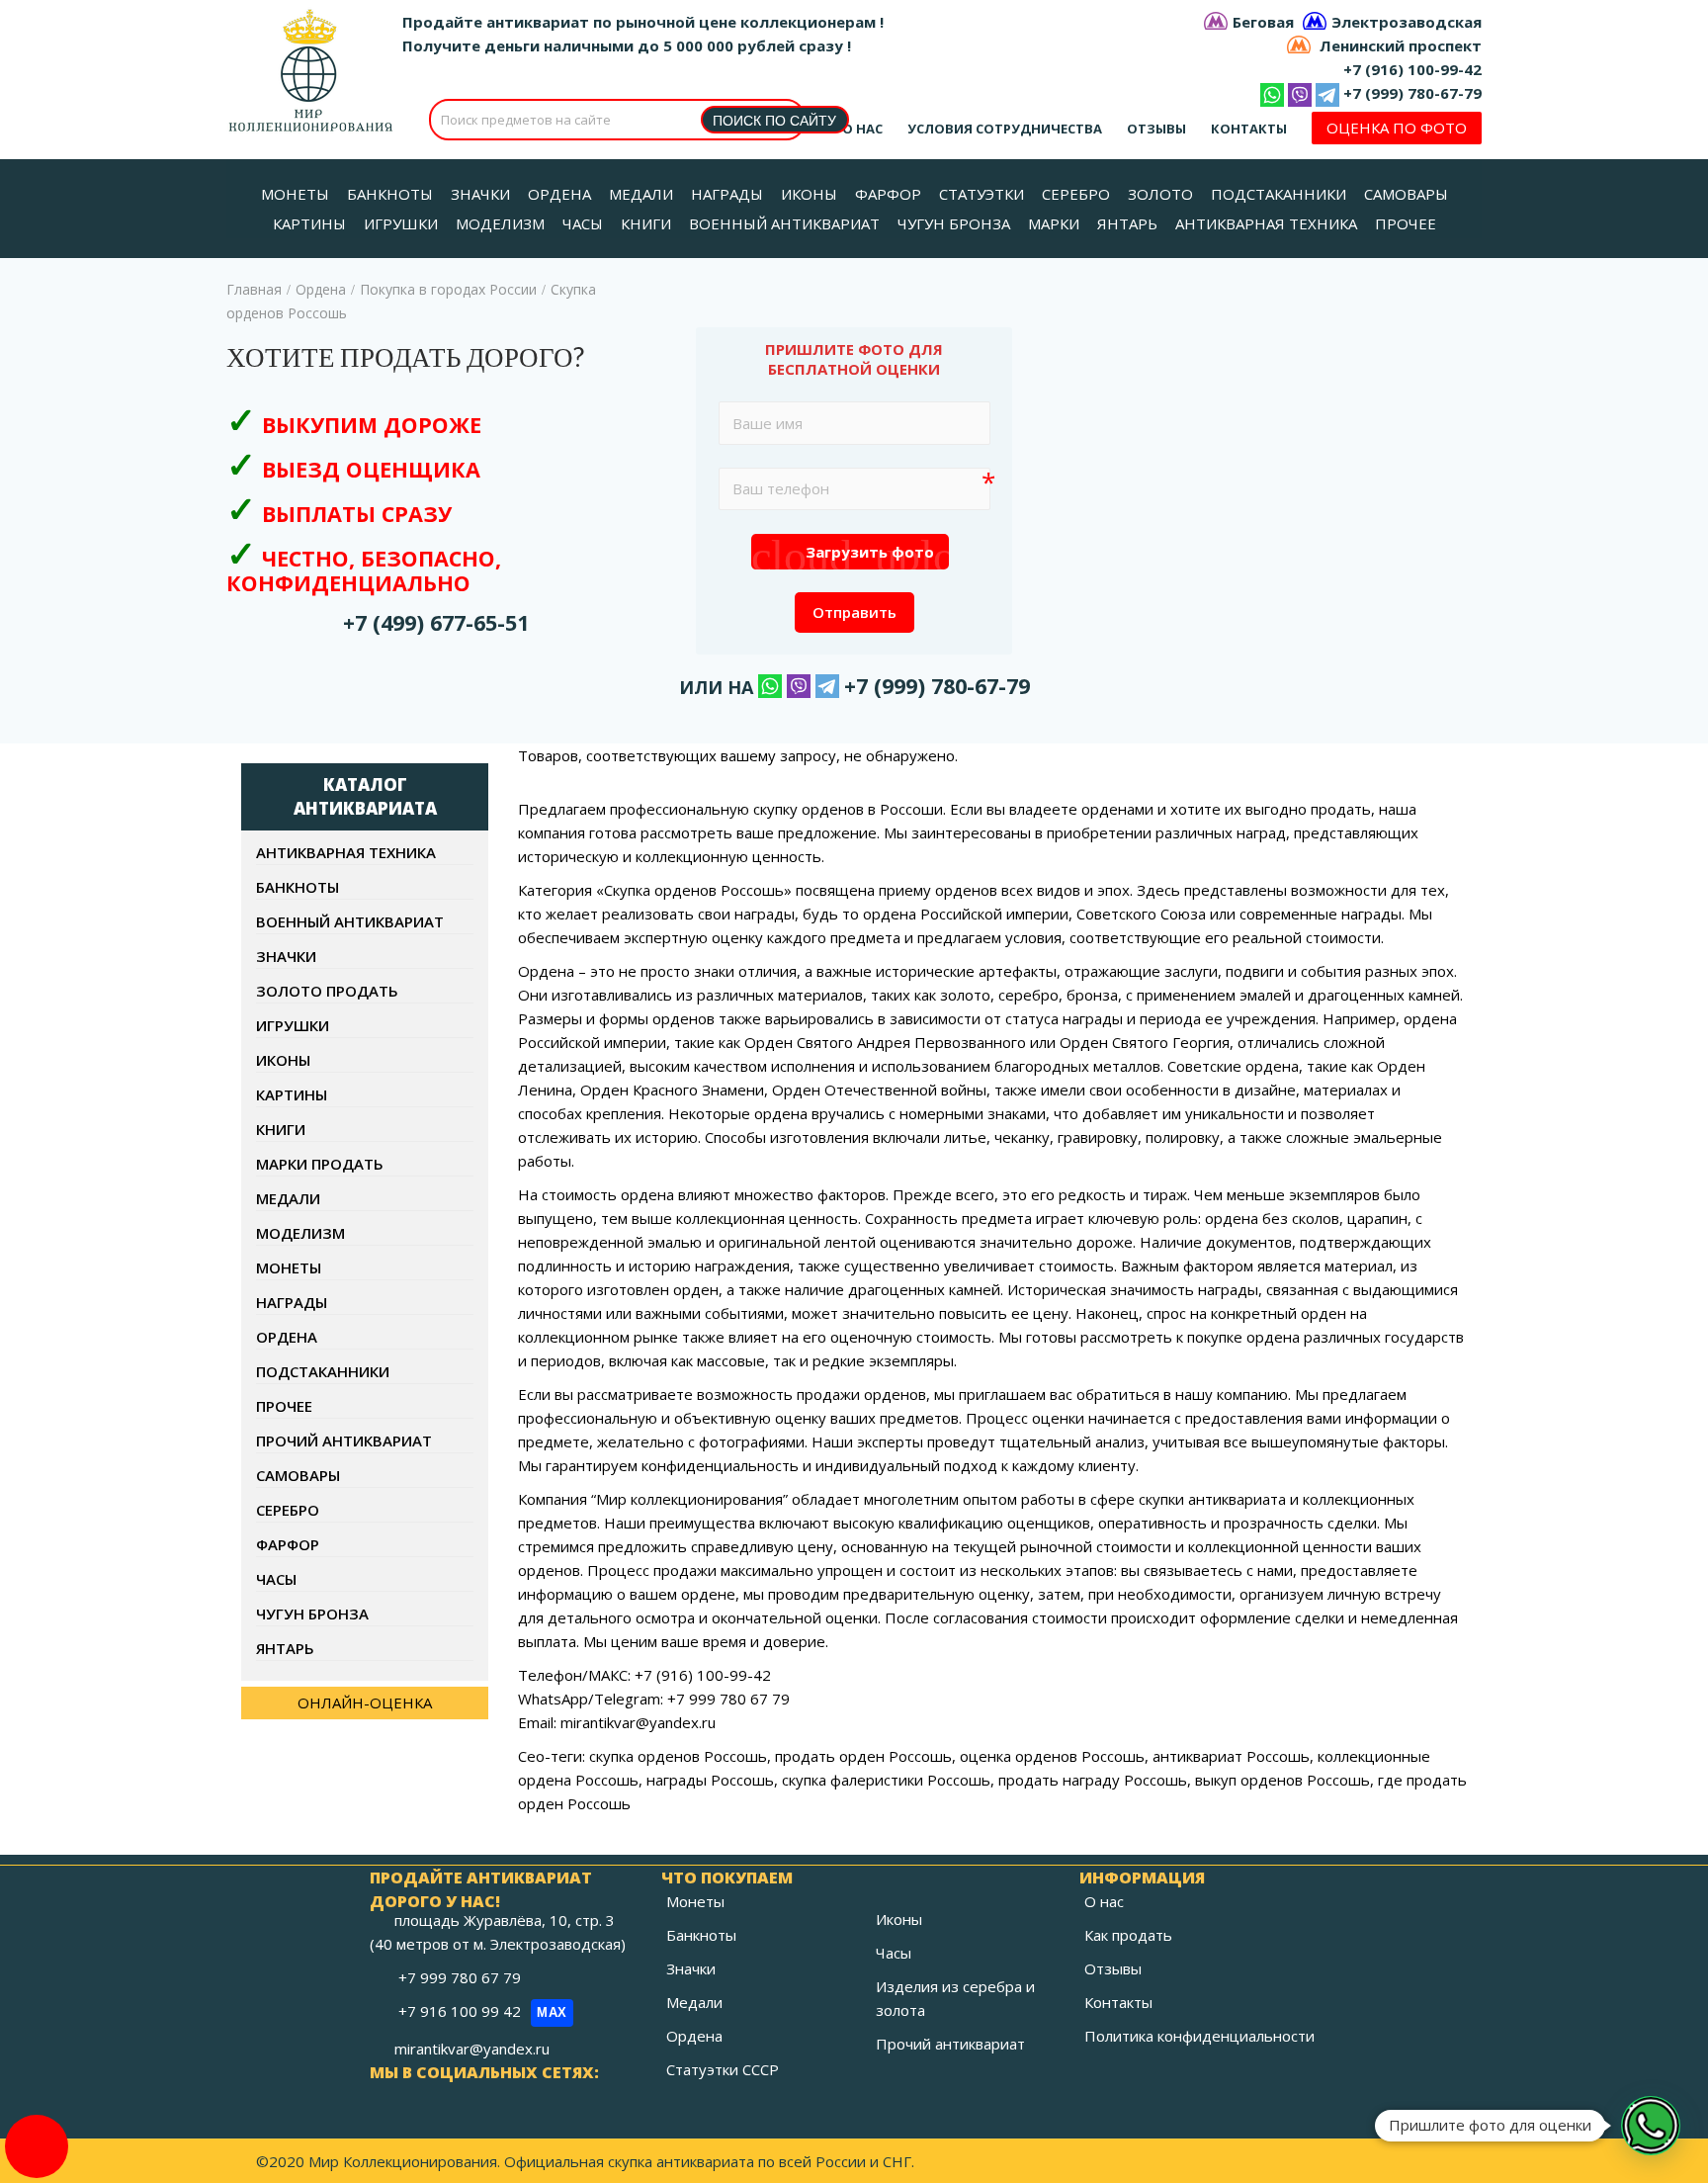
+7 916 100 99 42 (483, 2011)
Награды (292, 1302)
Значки (286, 956)
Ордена (321, 289)
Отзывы (1156, 129)
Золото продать (327, 991)
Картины (292, 1094)
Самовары (298, 1475)
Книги (281, 1129)
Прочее (284, 1406)
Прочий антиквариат (344, 1441)
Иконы (283, 1060)
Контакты (1249, 129)
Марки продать (320, 1164)
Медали (288, 1198)
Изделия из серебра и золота (955, 1998)
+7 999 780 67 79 (462, 1977)
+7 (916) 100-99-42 (1412, 69)
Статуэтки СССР (723, 2069)
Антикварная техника (346, 852)
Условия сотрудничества (1005, 129)
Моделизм (300, 1233)
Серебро (288, 1510)
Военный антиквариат (350, 921)
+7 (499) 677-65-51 (436, 622)
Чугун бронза (312, 1614)
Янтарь (285, 1648)
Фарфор (288, 1544)
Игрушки (293, 1025)
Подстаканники (323, 1371)
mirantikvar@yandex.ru (472, 2049)
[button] (1651, 2126)
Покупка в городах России (448, 289)
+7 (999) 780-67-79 (1412, 93)
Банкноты (298, 887)
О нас (862, 129)
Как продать (1128, 1935)
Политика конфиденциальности (1199, 2036)
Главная (254, 289)
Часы (276, 1579)
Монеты (289, 1267)
